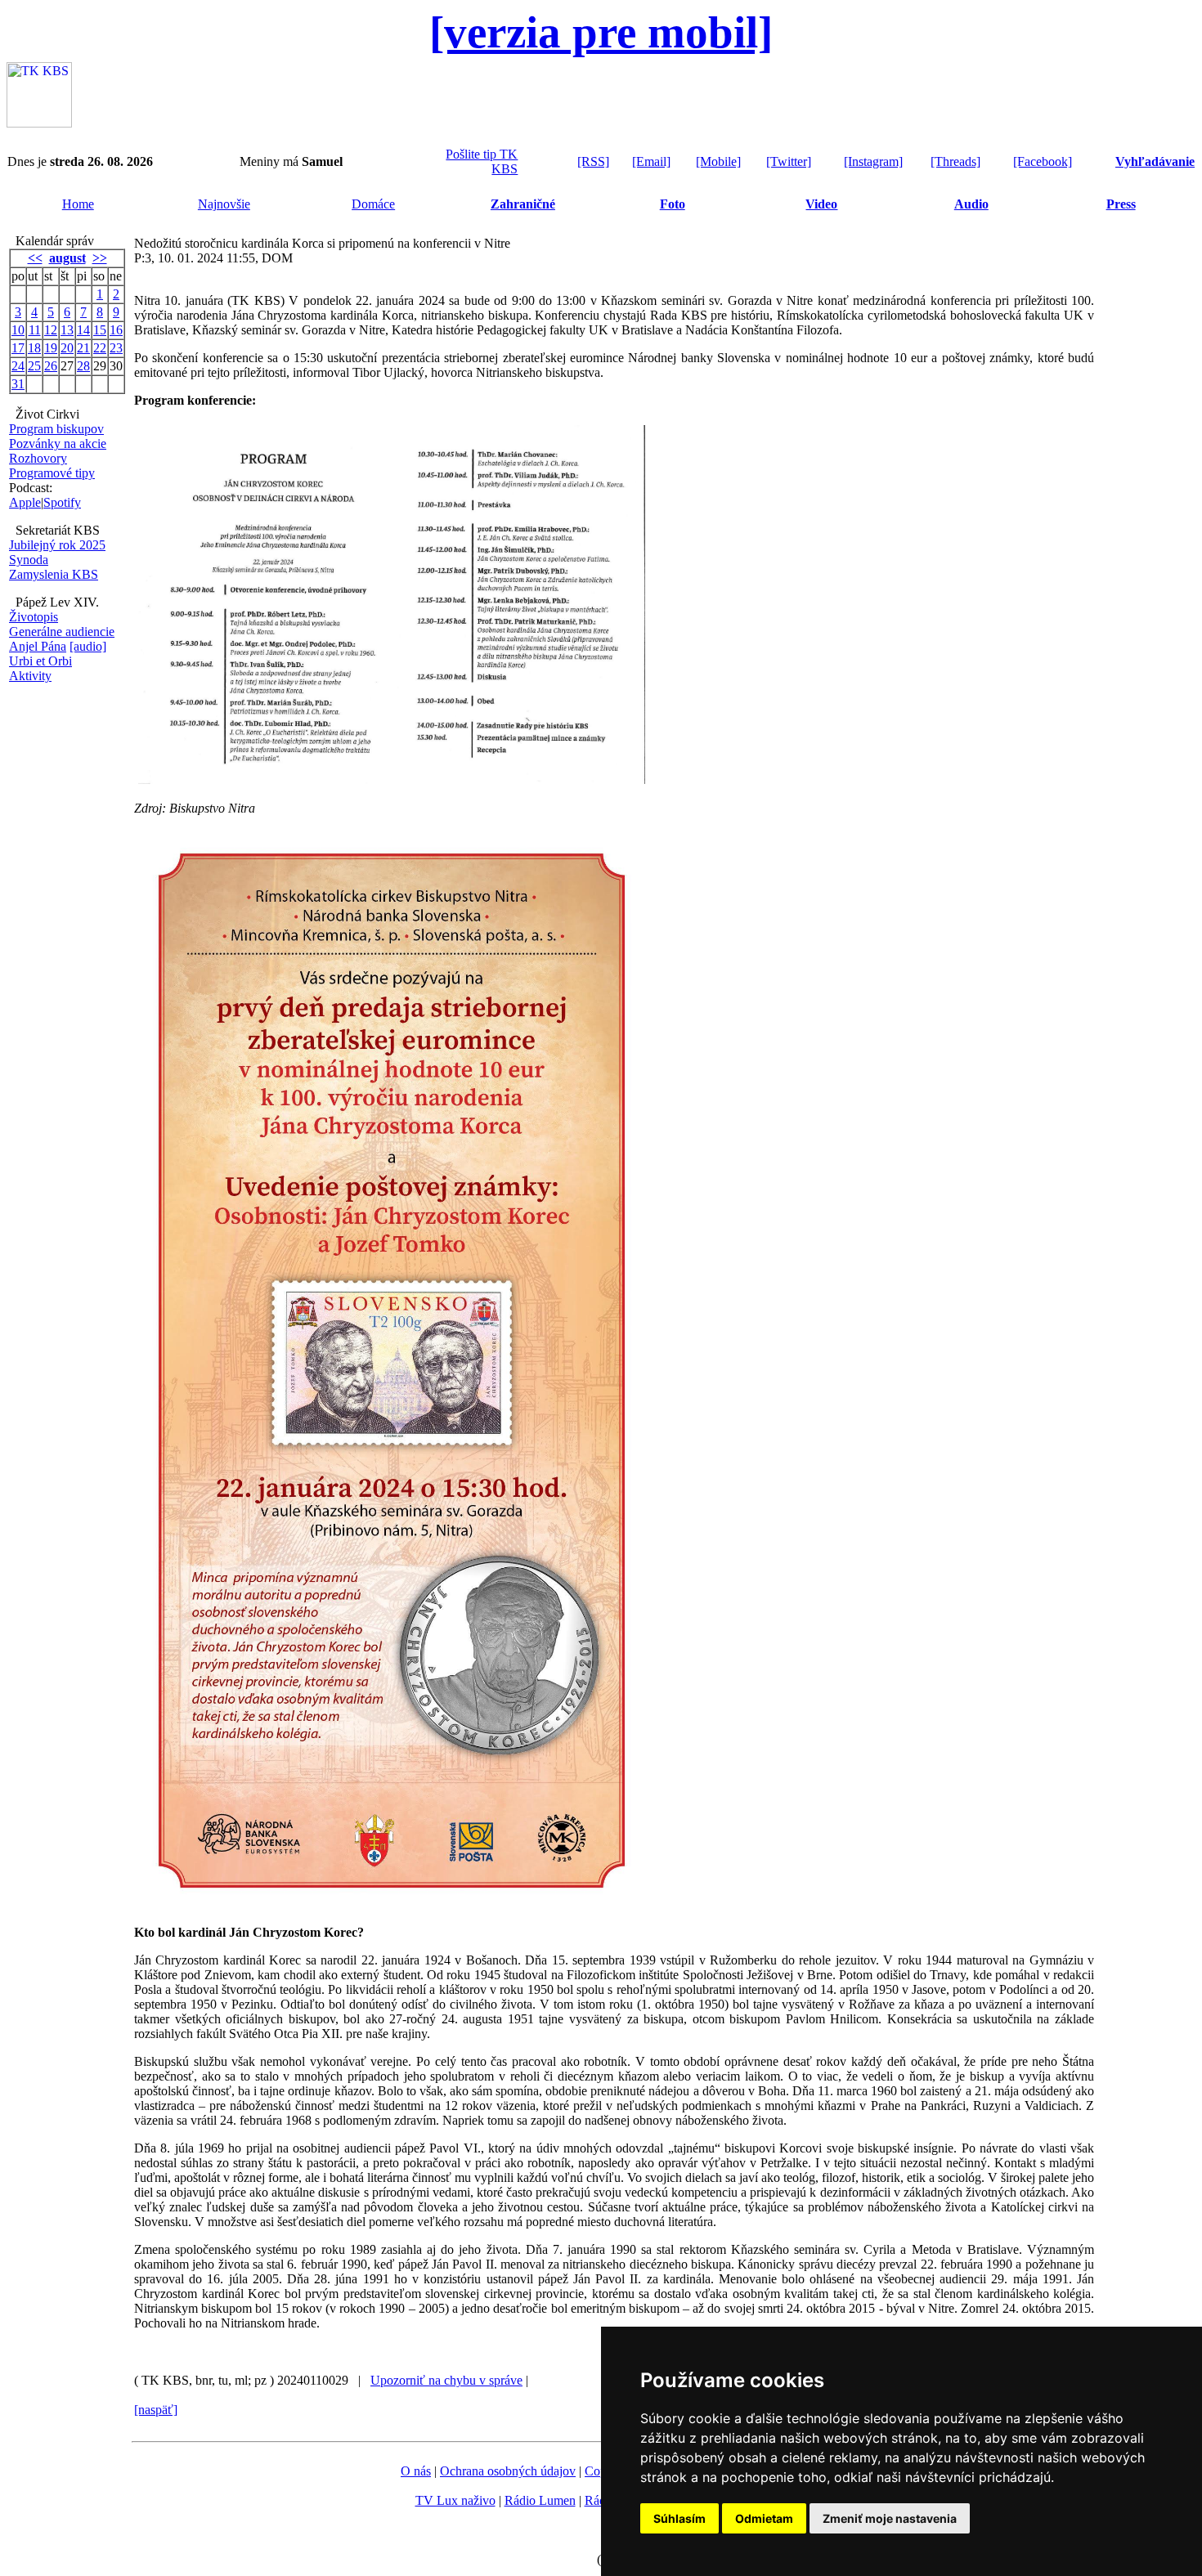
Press (1121, 204)
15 (100, 330)
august (67, 258)
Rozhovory (38, 458)
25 (34, 366)
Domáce (373, 204)
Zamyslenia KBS (54, 574)
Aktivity (30, 676)
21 (83, 348)
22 (100, 348)
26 (51, 366)
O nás (416, 2471)
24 (18, 366)
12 (51, 330)
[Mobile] (718, 161)
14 (83, 330)
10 (18, 330)
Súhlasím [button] (679, 2518)
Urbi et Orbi (40, 661)
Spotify (62, 502)
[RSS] (593, 161)
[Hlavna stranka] (39, 123)
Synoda (29, 560)
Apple (25, 502)
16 (116, 330)
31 (18, 384)
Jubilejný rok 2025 (57, 545)
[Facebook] (1043, 161)
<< (35, 258)
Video (821, 204)
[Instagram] (873, 161)
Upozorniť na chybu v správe (446, 2380)
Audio (971, 204)
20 (67, 348)
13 (67, 330)
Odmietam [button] (764, 2518)
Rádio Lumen (540, 2500)
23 (116, 348)
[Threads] (955, 161)
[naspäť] (156, 2410)
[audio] (88, 646)
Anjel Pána (38, 646)
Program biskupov (56, 429)
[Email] (651, 161)
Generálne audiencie (62, 632)
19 (51, 348)
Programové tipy (52, 473)
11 (35, 330)
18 (34, 348)
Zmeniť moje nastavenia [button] (890, 2518)
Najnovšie (224, 204)
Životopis (34, 617)
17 (18, 348)
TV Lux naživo (455, 2500)
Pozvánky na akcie (58, 444)
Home (78, 204)
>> (100, 258)
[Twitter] (789, 161)
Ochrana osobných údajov (508, 2471)
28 (83, 366)
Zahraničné (523, 204)
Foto (673, 204)
